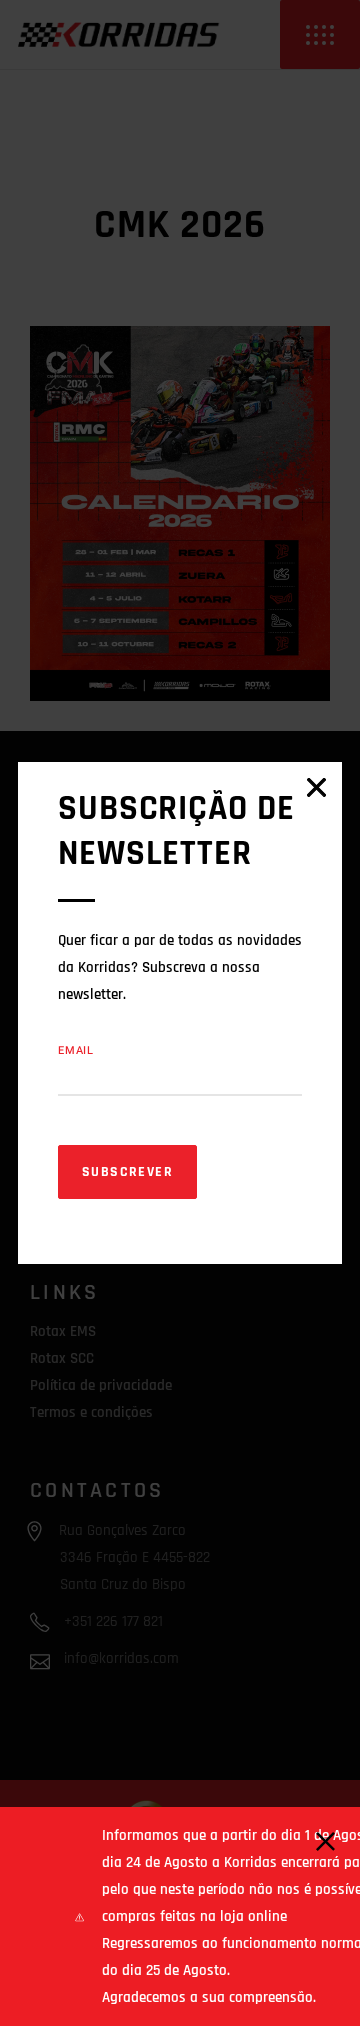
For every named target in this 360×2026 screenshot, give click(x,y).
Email (76, 1050)
